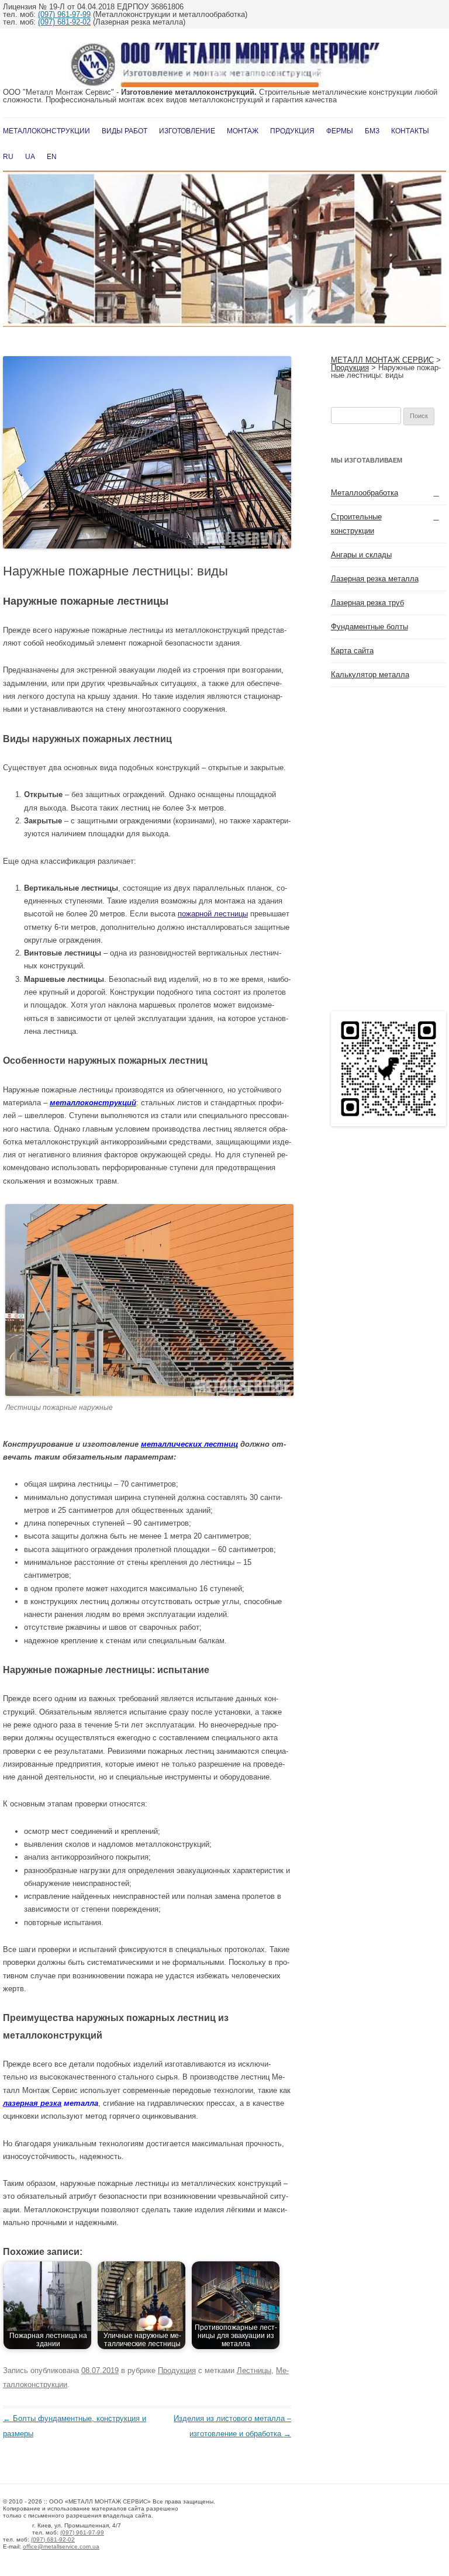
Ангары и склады (361, 555)
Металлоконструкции (46, 131)
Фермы (340, 131)
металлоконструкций (93, 1103)
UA (30, 157)
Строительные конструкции (356, 524)
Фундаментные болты (369, 627)
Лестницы (254, 2370)
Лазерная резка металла (375, 579)
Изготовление (187, 131)
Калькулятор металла (370, 675)
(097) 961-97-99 (64, 14)
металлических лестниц (189, 1444)
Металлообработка (365, 493)
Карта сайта (352, 651)
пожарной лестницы (213, 914)
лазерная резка (32, 2103)
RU (8, 157)
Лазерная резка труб (367, 603)
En (52, 157)
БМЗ (372, 131)
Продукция (292, 131)
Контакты (410, 131)
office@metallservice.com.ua (61, 2546)
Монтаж (243, 131)
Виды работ (125, 131)
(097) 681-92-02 (64, 22)
